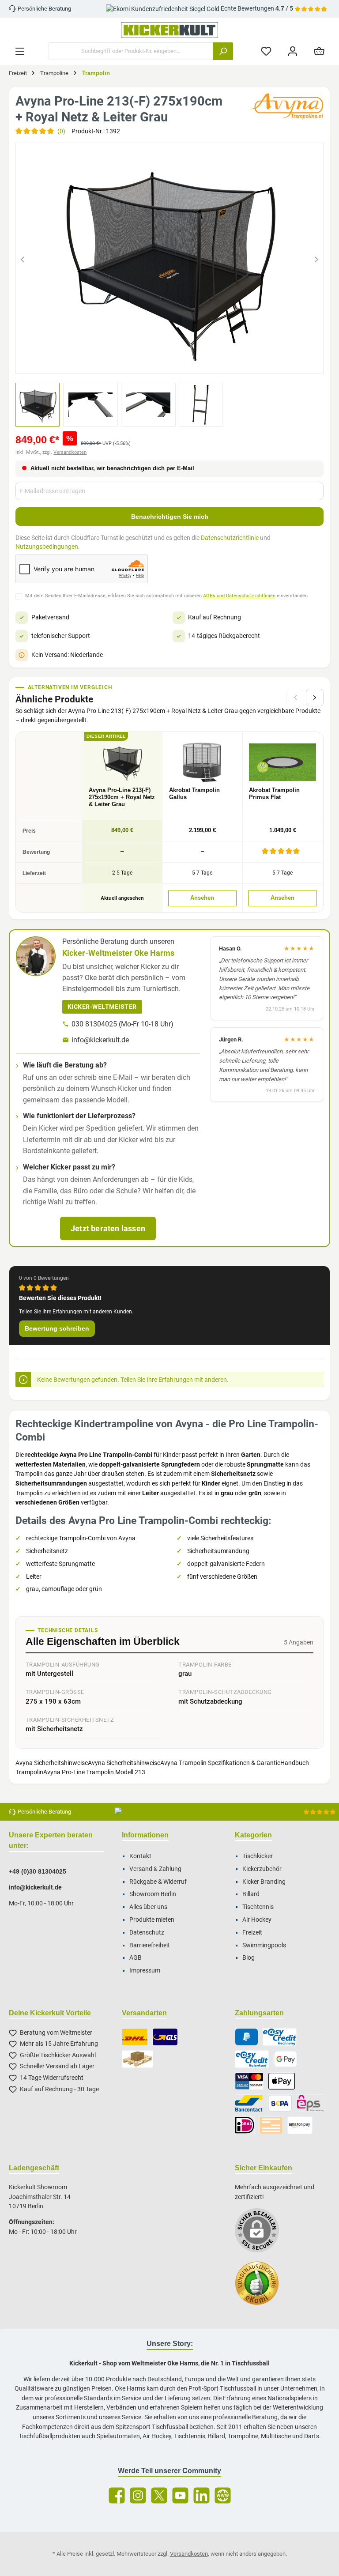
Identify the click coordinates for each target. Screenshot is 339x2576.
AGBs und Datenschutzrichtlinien (239, 596)
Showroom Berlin (153, 1894)
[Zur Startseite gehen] (169, 30)
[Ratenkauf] (252, 2059)
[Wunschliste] (266, 51)
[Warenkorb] (319, 51)
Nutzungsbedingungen (47, 547)
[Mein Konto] (293, 51)
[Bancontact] (249, 2103)
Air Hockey (257, 1920)
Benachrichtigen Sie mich (170, 517)
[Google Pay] (286, 2059)
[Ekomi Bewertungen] (261, 2288)
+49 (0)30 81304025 (38, 1871)
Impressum (145, 1971)
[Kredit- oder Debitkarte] (249, 2081)
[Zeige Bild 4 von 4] (193, 362)
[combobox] (131, 51)
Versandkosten (70, 452)
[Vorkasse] (271, 2125)
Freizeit (252, 1933)
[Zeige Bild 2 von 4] (162, 362)
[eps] (311, 2103)
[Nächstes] (316, 258)
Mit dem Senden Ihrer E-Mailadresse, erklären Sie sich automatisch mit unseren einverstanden (166, 596)
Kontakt (140, 1856)
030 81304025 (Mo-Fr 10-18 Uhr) (122, 1024)
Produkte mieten (152, 1920)
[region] (169, 258)
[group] (169, 258)
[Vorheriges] (23, 258)
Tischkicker (258, 1856)
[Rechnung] (280, 2037)
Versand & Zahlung (155, 1869)
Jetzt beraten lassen (108, 1228)
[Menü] (20, 51)
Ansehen (202, 898)
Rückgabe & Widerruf (158, 1882)
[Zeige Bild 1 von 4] (146, 362)
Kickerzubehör (262, 1869)
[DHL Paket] (135, 2037)
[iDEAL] (245, 2125)
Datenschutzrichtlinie (230, 538)
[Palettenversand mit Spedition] (137, 2059)
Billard (251, 1894)
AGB (136, 1958)
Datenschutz (147, 1933)
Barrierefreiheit (150, 1945)
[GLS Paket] (165, 2037)
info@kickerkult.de (100, 1040)
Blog (249, 1958)
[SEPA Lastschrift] (280, 2103)
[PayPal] (247, 2037)
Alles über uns (148, 1907)
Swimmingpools (264, 1945)
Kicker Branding (264, 1882)
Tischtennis (258, 1907)
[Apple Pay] (281, 2081)
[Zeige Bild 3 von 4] (177, 362)
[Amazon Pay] (300, 2125)
